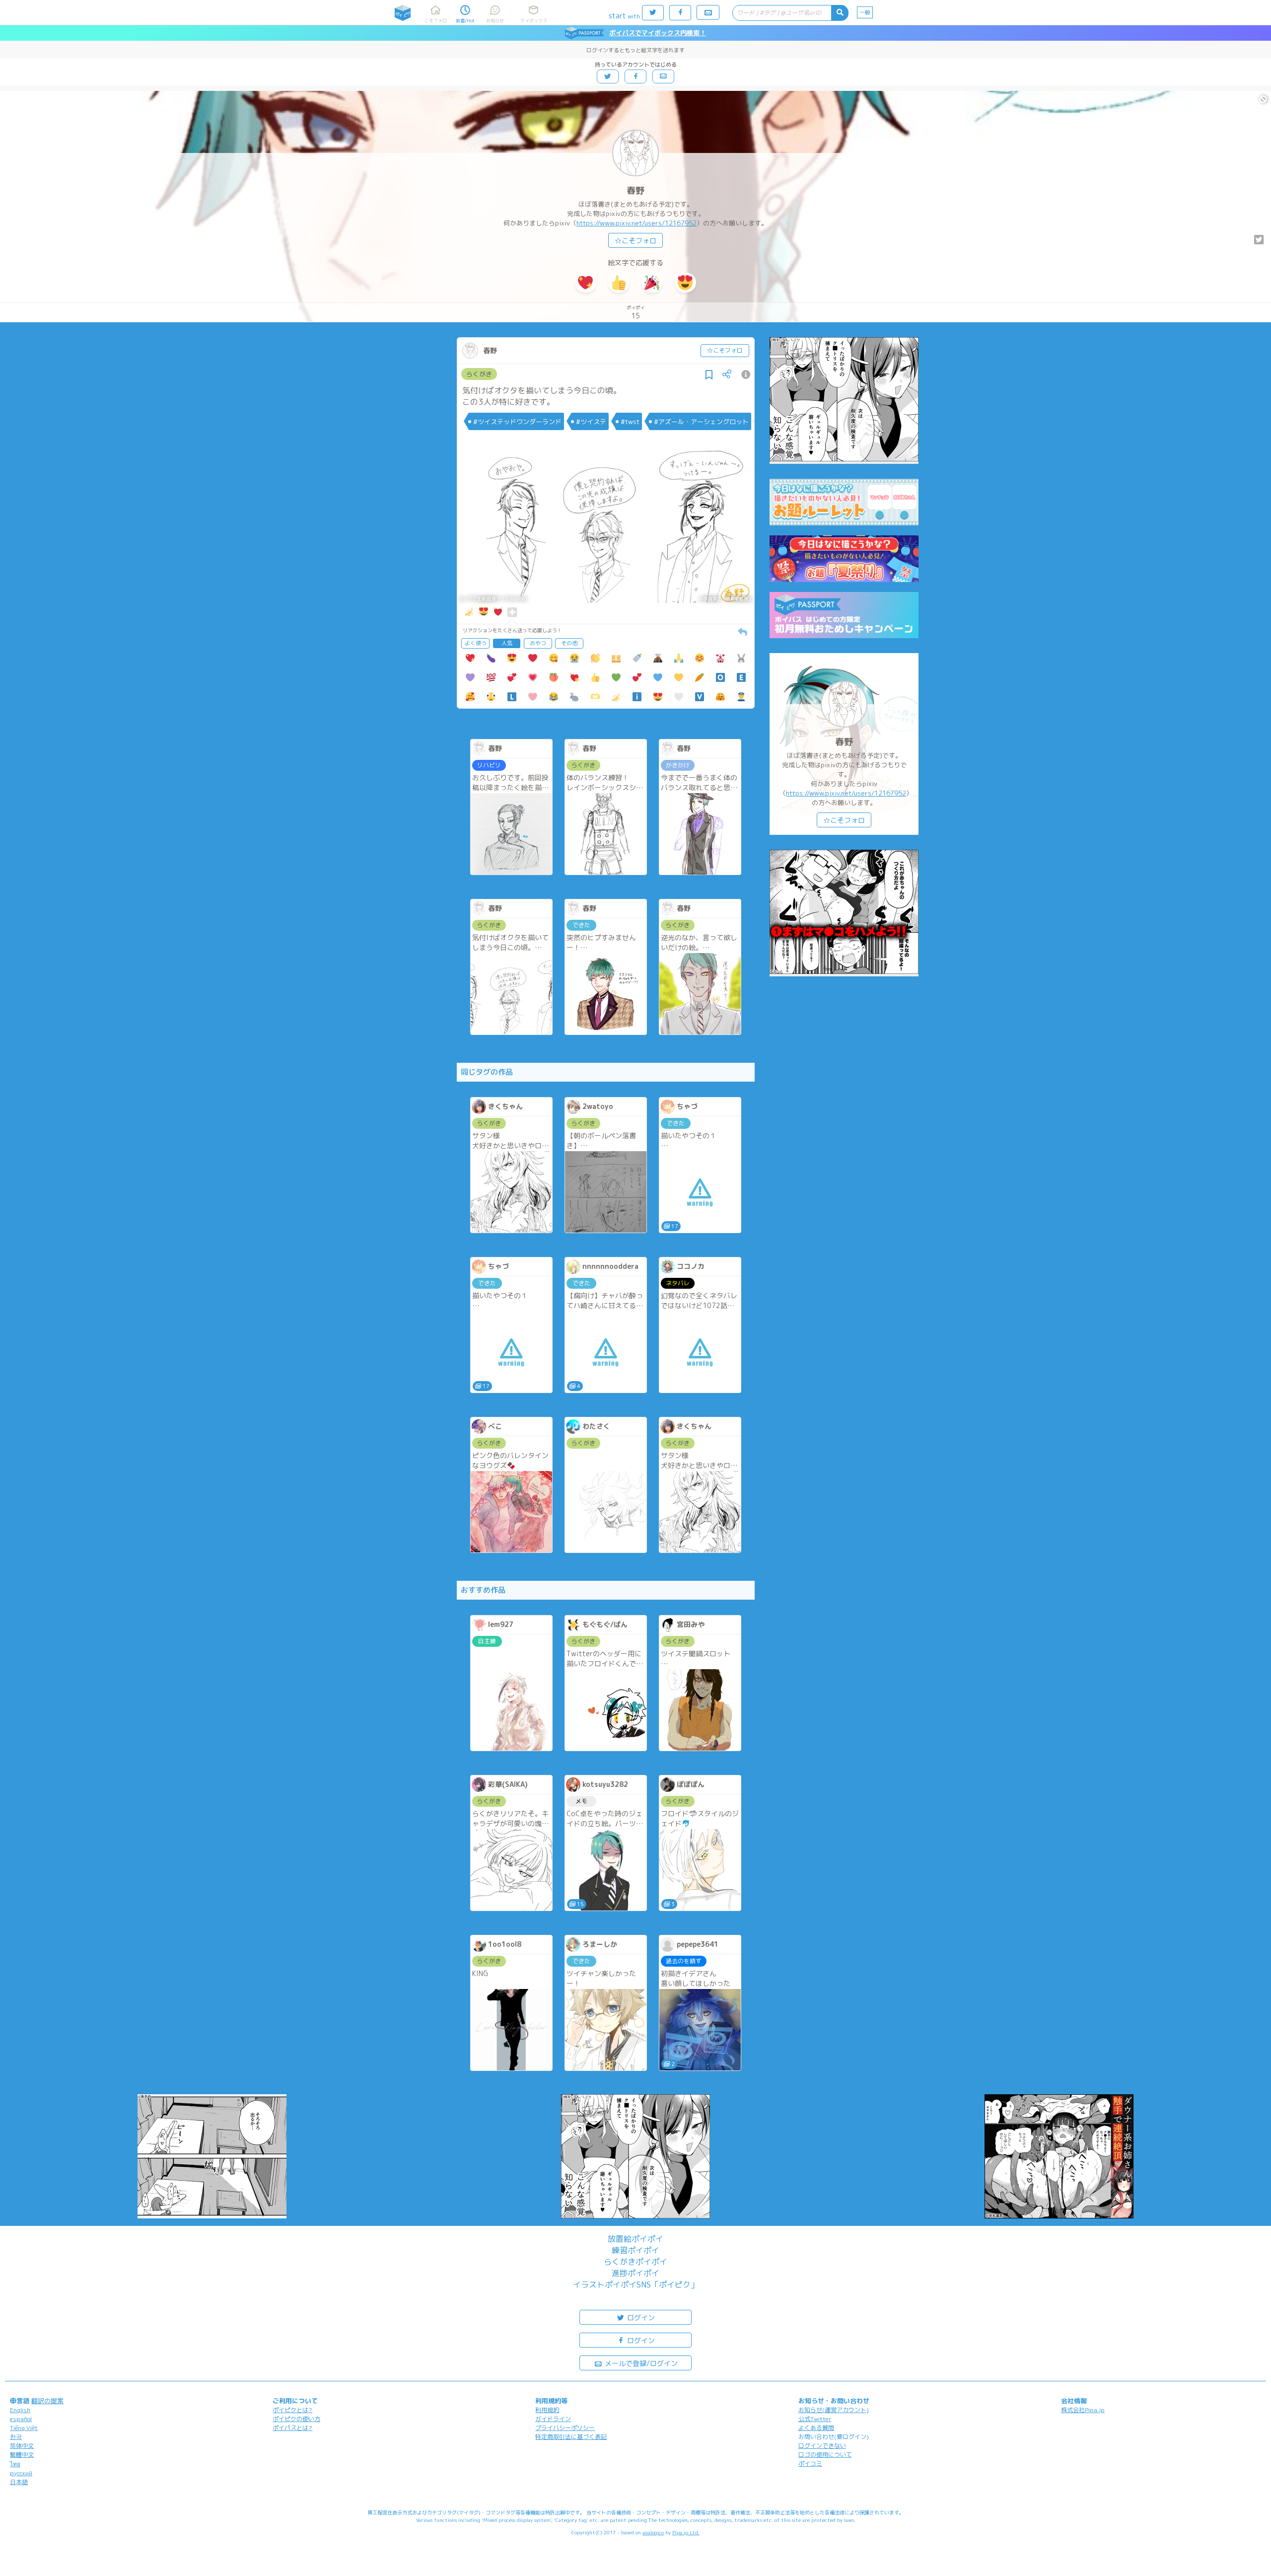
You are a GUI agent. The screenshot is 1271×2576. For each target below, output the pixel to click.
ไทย (15, 2464)
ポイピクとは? (292, 2410)
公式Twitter (815, 2419)
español (21, 2419)
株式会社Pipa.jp (1083, 2410)
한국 (16, 2437)
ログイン (640, 2318)
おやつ (538, 643)
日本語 (19, 2482)
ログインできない (822, 2446)
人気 (507, 643)
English (20, 2410)
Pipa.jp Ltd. (686, 2532)
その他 (569, 643)
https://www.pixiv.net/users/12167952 (636, 223)
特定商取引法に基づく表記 (571, 2437)
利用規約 (547, 2410)
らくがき (479, 374)
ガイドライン (553, 2419)
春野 (635, 190)
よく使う (476, 643)
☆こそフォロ (635, 241)
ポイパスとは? (292, 2428)
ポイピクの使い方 (296, 2419)
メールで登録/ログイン (640, 2363)
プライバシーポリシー (565, 2428)
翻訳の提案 (47, 2401)
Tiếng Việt (24, 2428)
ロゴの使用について (825, 2455)
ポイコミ (810, 2464)
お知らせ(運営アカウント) (834, 2410)
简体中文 (22, 2446)
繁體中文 (22, 2455)
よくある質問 (816, 2428)
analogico (653, 2532)
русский (21, 2473)
